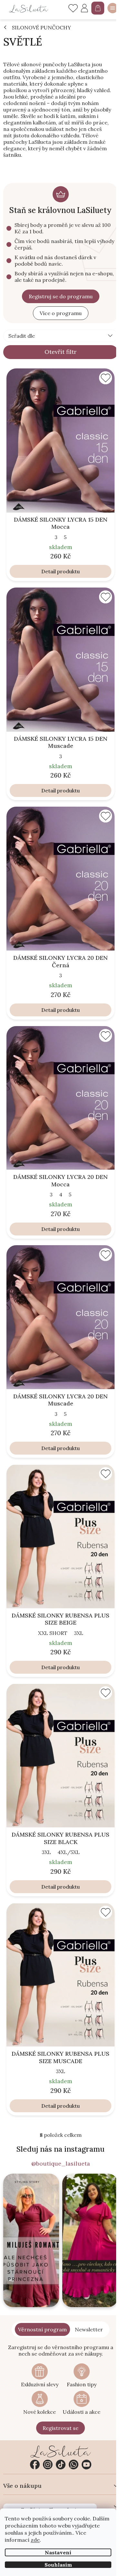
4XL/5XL (69, 1852)
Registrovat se (60, 2428)
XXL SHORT (53, 1633)
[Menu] (113, 8)
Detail (49, 571)
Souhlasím (58, 2565)
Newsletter (89, 2329)
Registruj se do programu (61, 296)
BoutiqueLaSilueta (35, 2465)
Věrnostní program (42, 2329)
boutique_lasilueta (48, 2465)
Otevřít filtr (60, 352)
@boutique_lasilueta (61, 2164)
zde (35, 2540)
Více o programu (61, 313)
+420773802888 (74, 2465)
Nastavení (58, 2552)
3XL (79, 1633)
